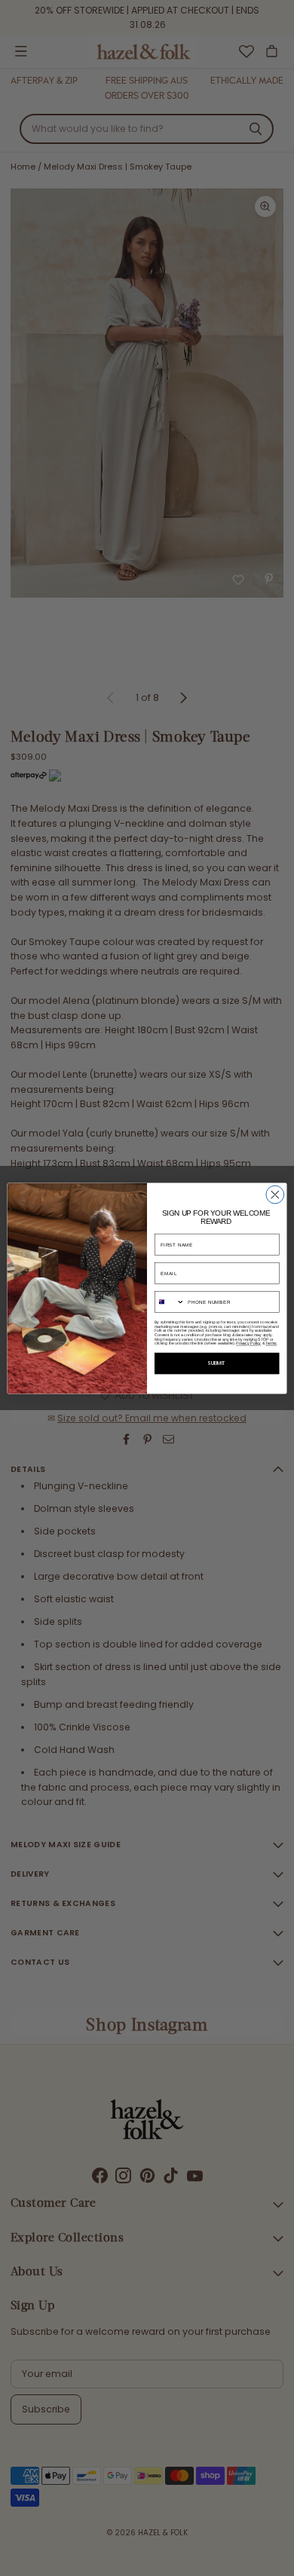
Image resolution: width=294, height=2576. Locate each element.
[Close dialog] (275, 1195)
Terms (271, 1343)
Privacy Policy (248, 1343)
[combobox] (169, 1302)
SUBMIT (217, 1363)
